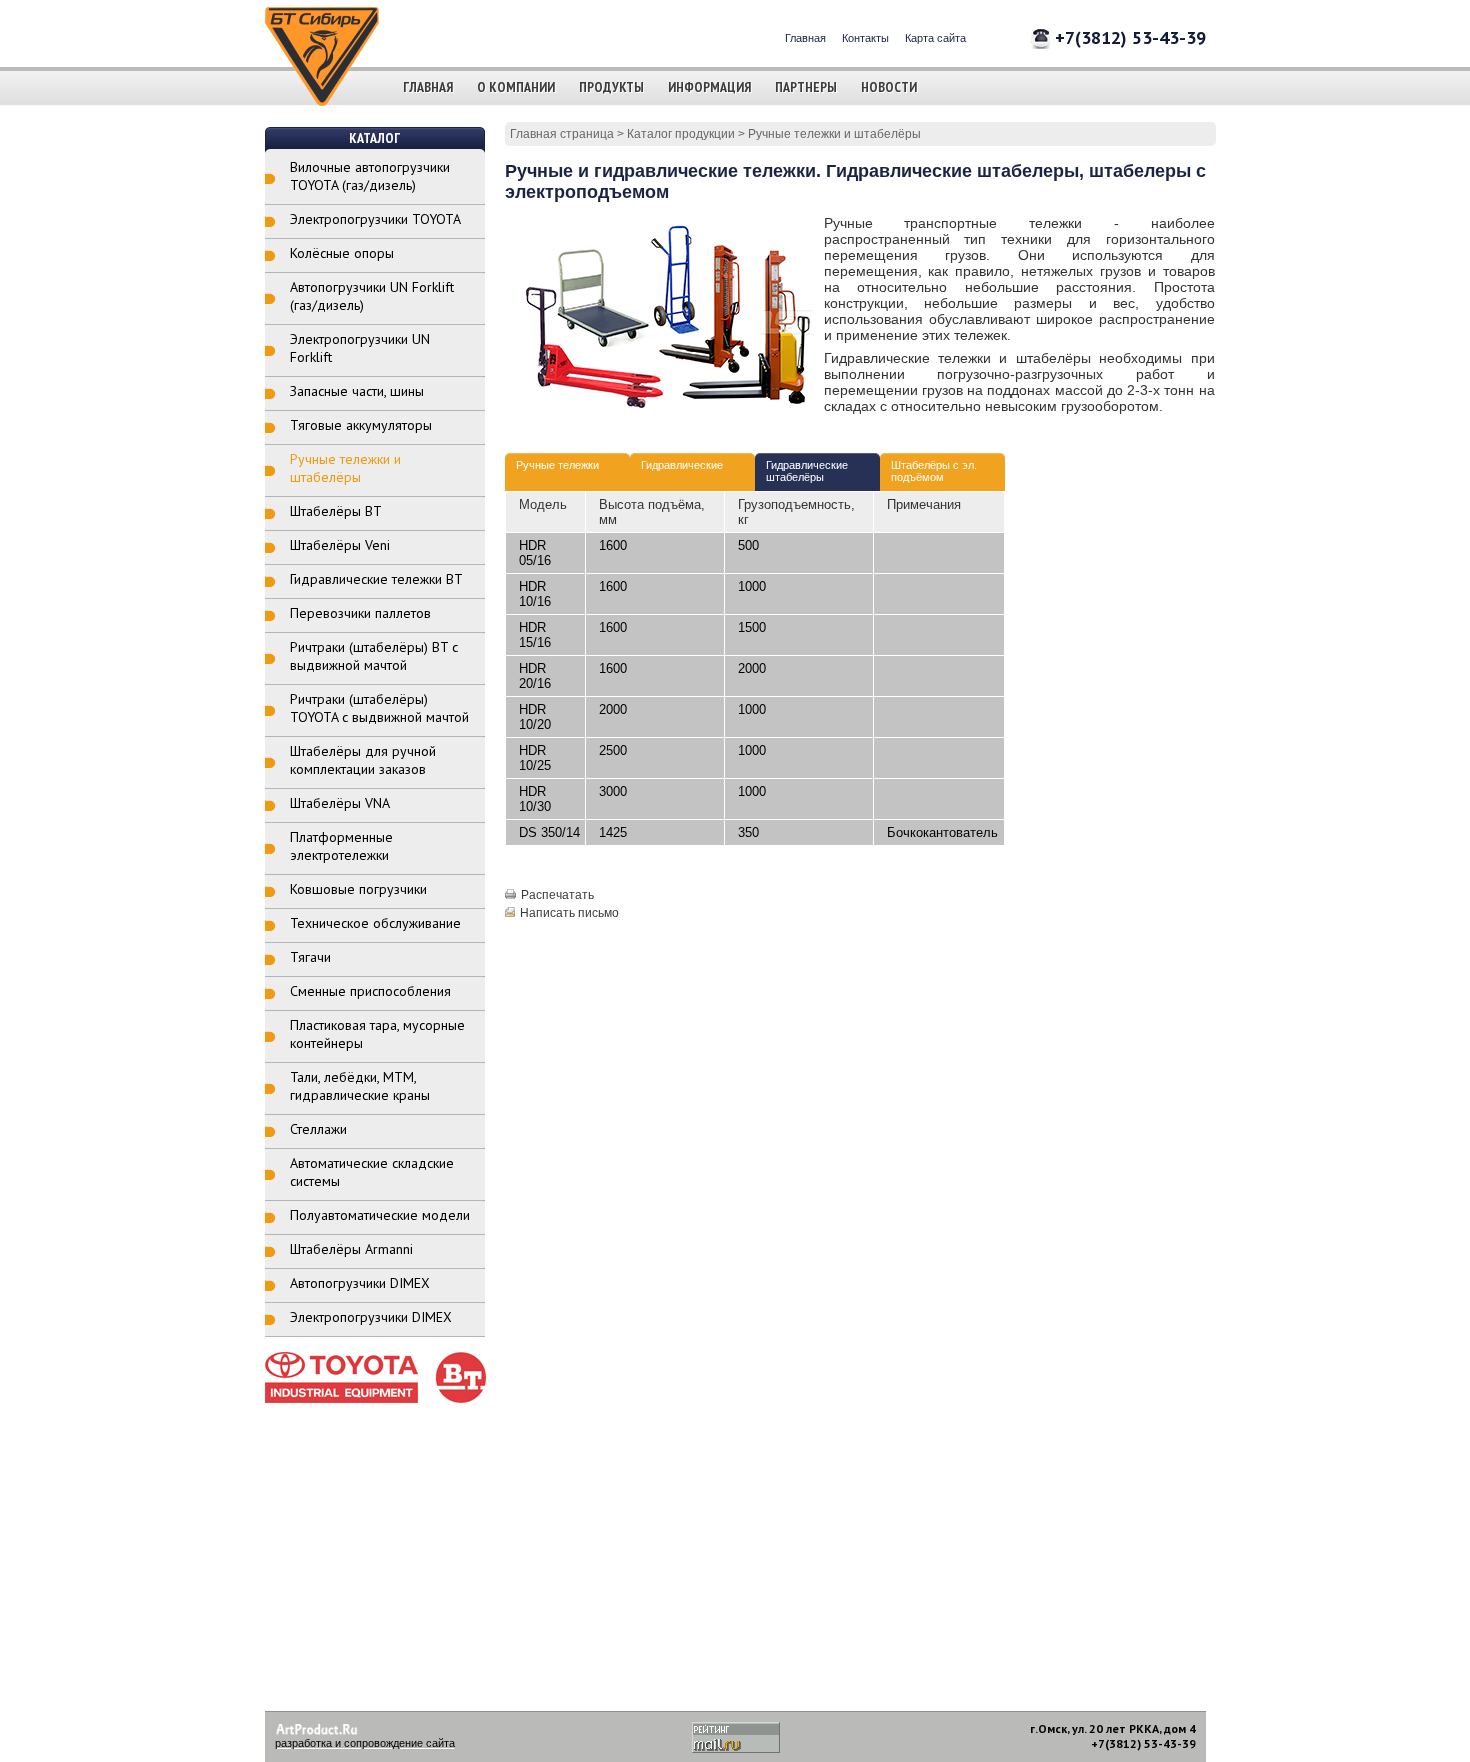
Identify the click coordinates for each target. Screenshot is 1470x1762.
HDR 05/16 (535, 553)
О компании (516, 87)
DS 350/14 (549, 832)
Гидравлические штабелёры (807, 471)
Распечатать (557, 895)
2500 (613, 750)
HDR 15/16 (535, 635)
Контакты (865, 38)
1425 (613, 832)
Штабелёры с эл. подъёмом (934, 471)
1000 (752, 586)
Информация (709, 87)
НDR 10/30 (535, 799)
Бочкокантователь (942, 832)
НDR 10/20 (535, 717)
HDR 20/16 (535, 676)
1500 (752, 627)
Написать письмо (569, 913)
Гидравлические (682, 465)
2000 (752, 668)
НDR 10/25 (535, 758)
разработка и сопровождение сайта (365, 1743)
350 (748, 832)
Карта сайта (935, 38)
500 (748, 545)
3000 (613, 791)
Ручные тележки (557, 465)
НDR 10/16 (535, 594)
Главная (805, 38)
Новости (889, 87)
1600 (613, 545)
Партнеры (806, 87)
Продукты (611, 87)
